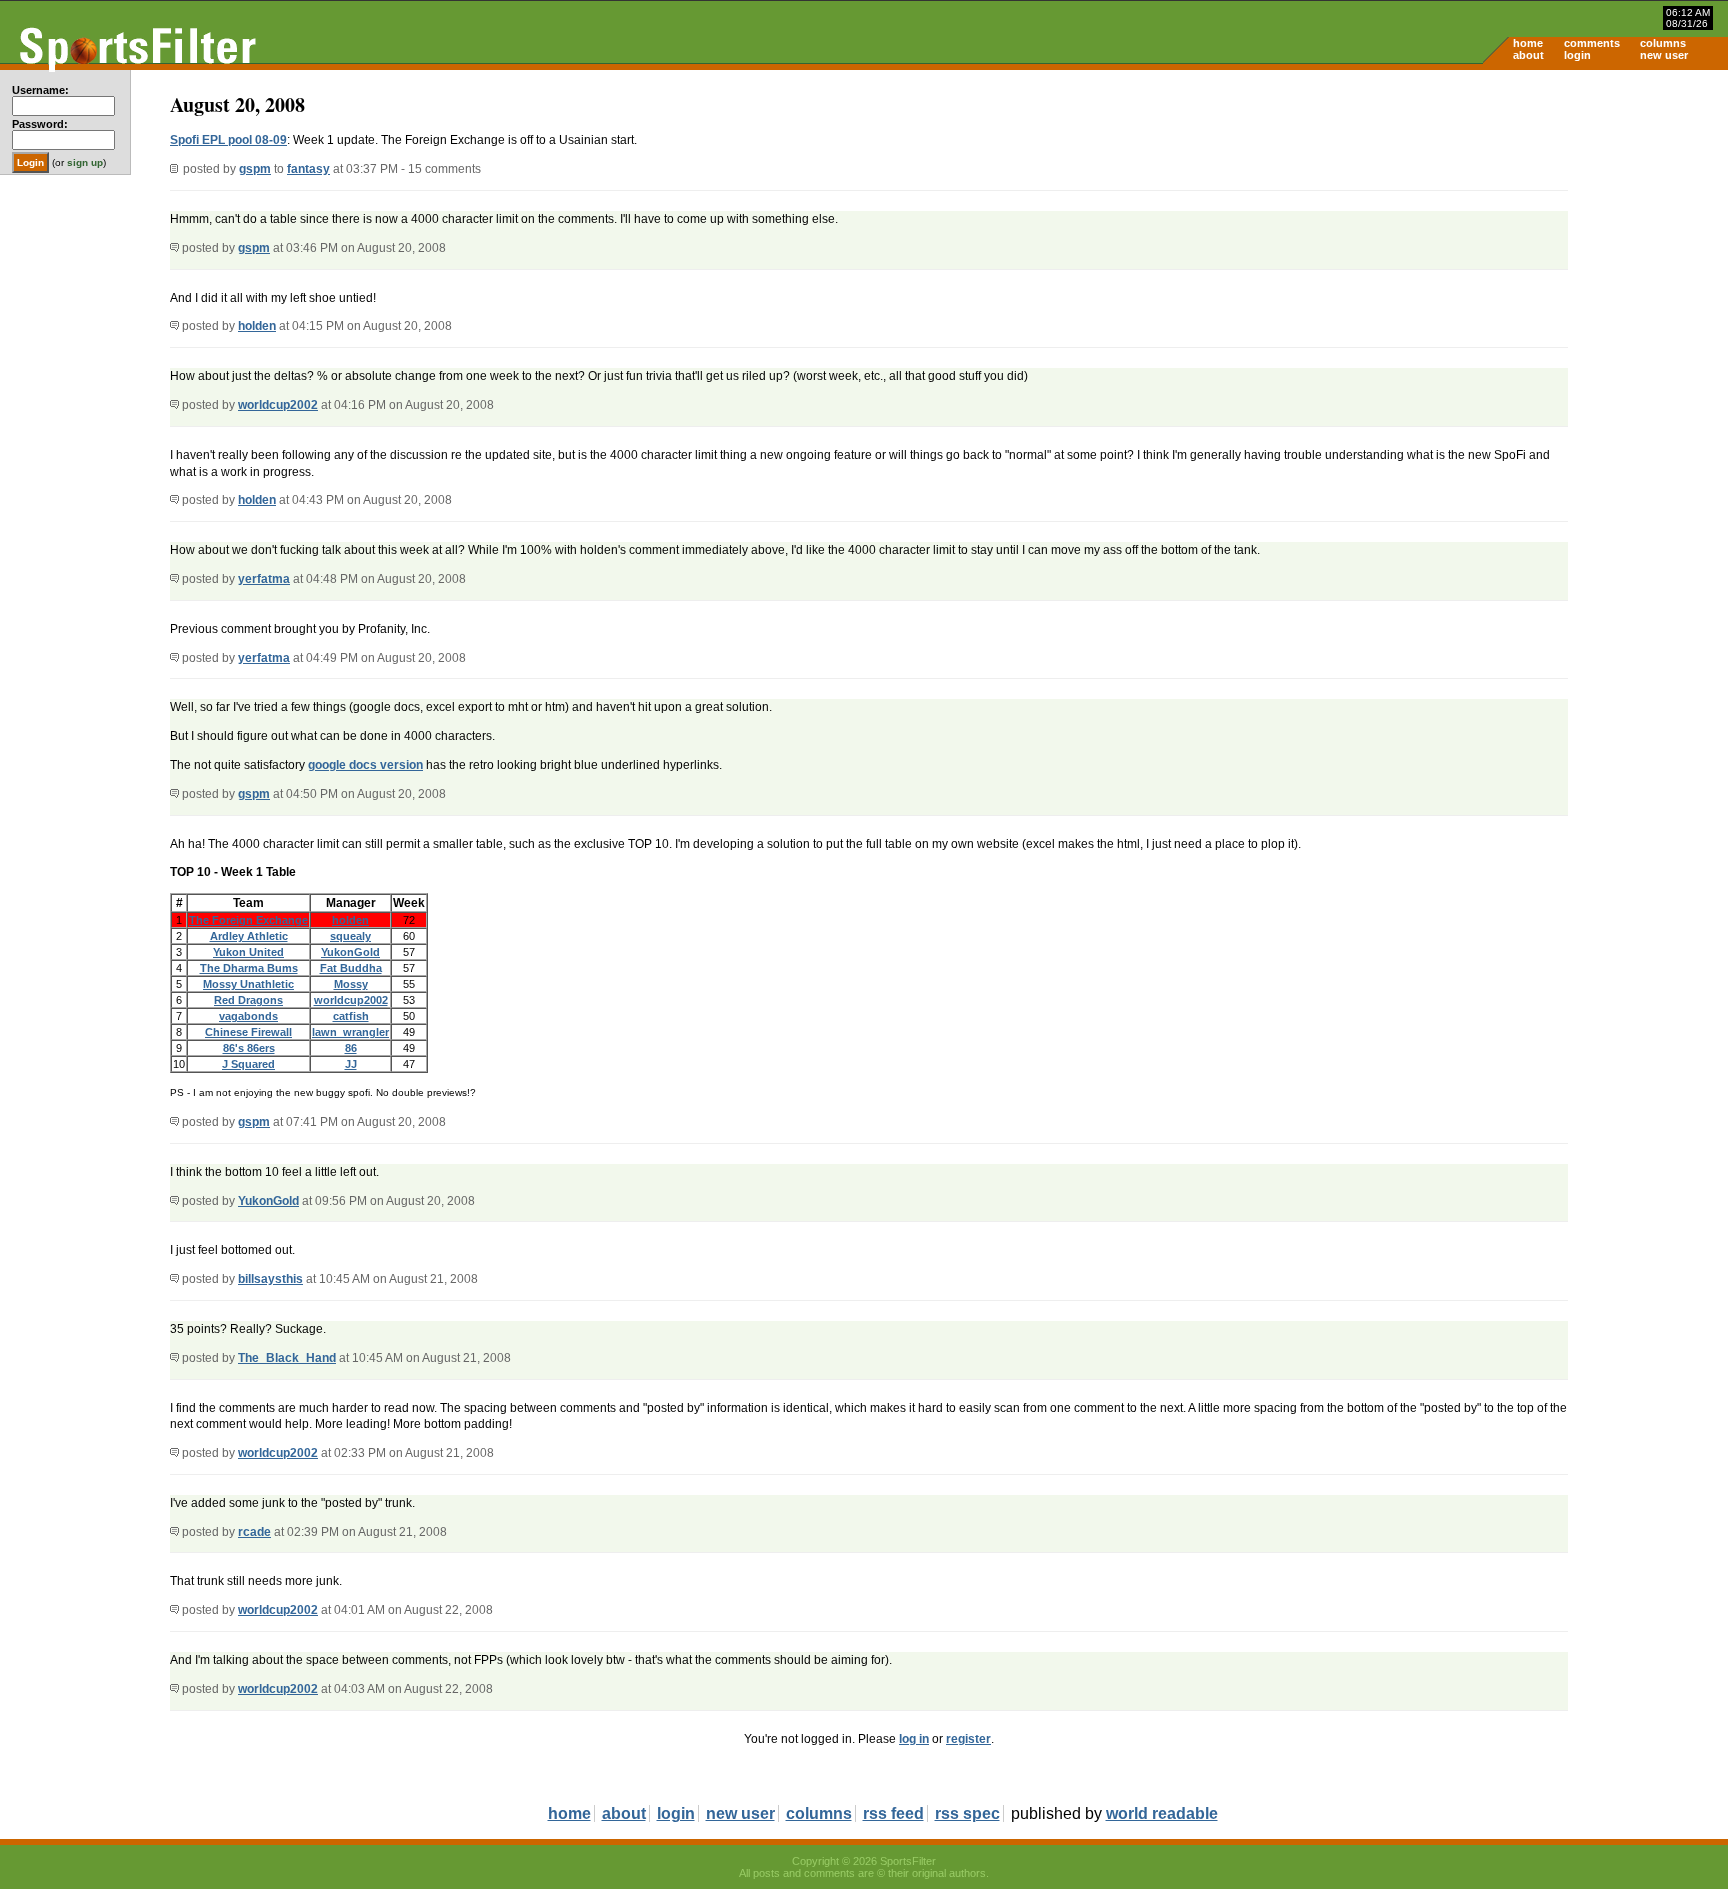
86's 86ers (249, 1048)
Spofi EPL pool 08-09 (228, 140)
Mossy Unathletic (248, 984)
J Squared (248, 1064)
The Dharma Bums (249, 968)
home (1528, 43)
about (1528, 55)
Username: (40, 90)
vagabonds (248, 1016)
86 (351, 1048)
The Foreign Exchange (248, 920)
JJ (351, 1064)
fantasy (308, 169)
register (968, 1739)
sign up (85, 162)
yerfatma (264, 579)
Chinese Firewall (248, 1032)
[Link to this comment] (174, 248)
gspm (255, 169)
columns (1663, 43)
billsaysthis (270, 1279)
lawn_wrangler (350, 1032)
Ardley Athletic (249, 936)
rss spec (967, 1813)
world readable (1162, 1813)
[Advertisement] (1558, 226)
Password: (40, 124)
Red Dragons (248, 1000)
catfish (351, 1016)
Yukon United (248, 952)
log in (914, 1739)
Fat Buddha (351, 968)
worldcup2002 (278, 405)
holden (257, 326)
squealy (350, 936)
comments (1592, 43)
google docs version (365, 765)
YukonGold (350, 952)
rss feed (893, 1813)
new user (1664, 55)
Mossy (351, 984)
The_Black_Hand (287, 1358)
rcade (254, 1532)
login (1577, 55)
